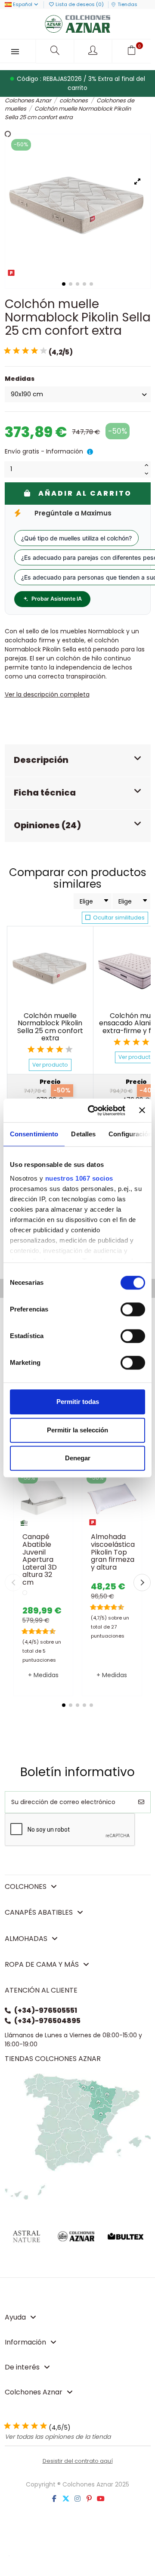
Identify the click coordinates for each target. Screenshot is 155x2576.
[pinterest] (89, 2499)
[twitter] (66, 2499)
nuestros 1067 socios (79, 1178)
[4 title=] (60, 1049)
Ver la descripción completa (47, 694)
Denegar (78, 1458)
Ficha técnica (45, 793)
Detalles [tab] (83, 1134)
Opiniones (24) (47, 825)
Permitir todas (78, 1402)
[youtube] (101, 2499)
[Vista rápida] (55, 1526)
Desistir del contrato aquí (78, 2461)
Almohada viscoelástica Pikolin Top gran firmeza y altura (113, 1552)
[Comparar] (43, 1526)
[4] (34, 351)
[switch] (133, 1309)
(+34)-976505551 (46, 2010)
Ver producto (50, 1065)
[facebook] (54, 2499)
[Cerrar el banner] (142, 1111)
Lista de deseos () (80, 4)
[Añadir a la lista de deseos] (31, 1526)
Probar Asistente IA (57, 599)
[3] (25, 351)
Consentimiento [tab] (34, 1134)
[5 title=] (69, 1049)
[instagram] (77, 2499)
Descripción (41, 760)
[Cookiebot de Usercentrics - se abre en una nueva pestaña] (93, 1111)
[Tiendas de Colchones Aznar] (78, 2136)
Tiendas (127, 4)
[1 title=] (31, 1049)
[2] (16, 351)
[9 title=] (50, 1632)
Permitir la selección (77, 1430)
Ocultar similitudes (118, 918)
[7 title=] (43, 1632)
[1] (7, 351)
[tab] (78, 761)
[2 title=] (41, 1049)
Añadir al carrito (85, 493)
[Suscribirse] (141, 1802)
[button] (64, 1705)
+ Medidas (43, 1675)
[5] (43, 351)
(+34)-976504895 (47, 2021)
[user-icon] (94, 51)
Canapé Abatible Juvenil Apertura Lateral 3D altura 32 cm (40, 1559)
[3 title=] (50, 1049)
